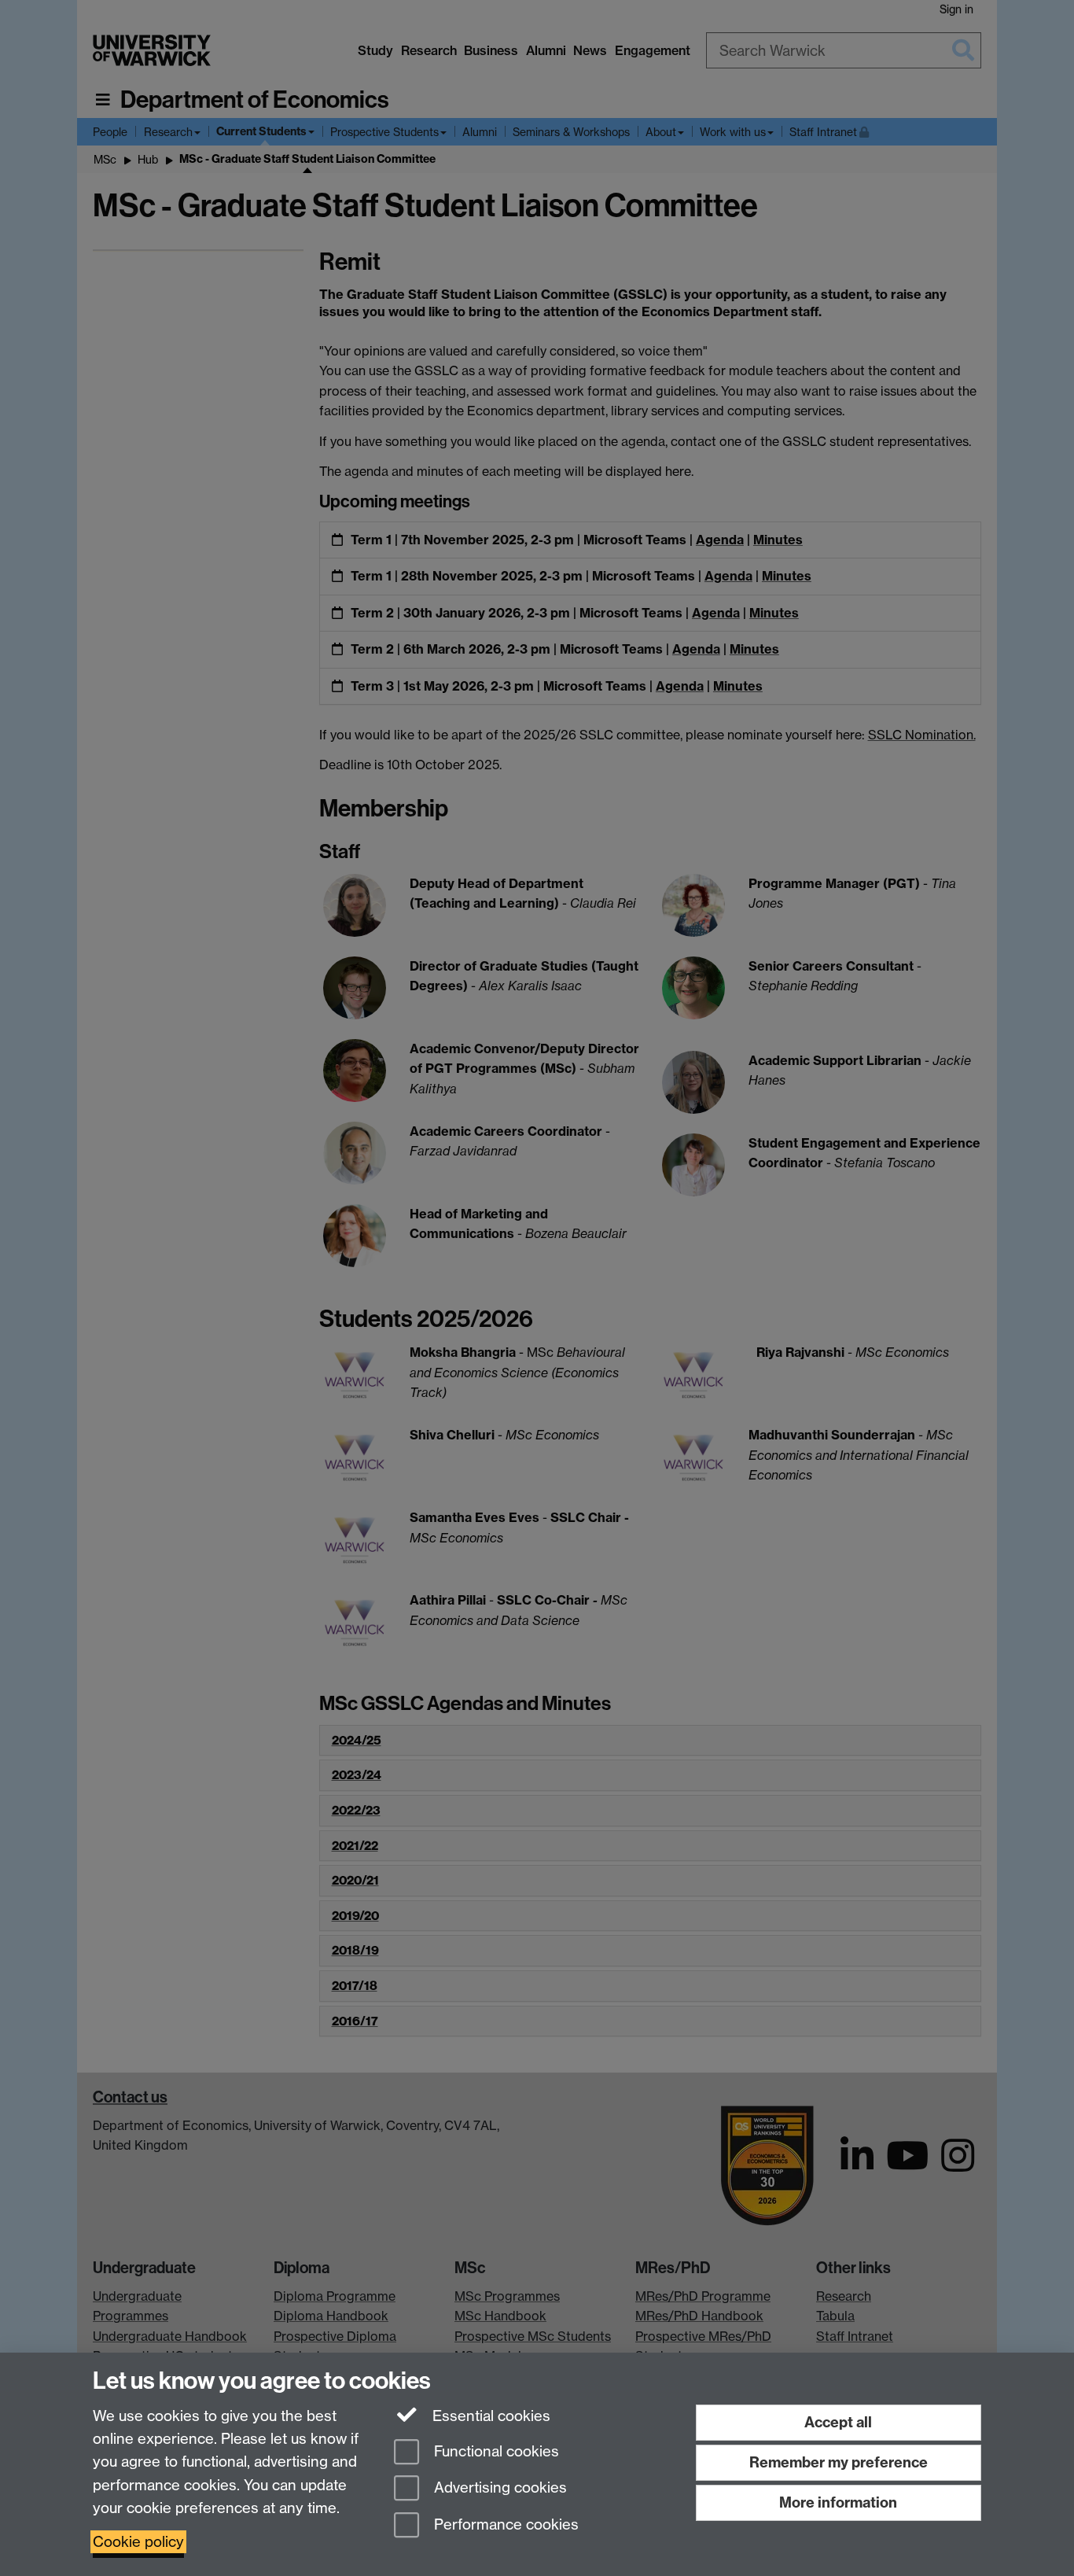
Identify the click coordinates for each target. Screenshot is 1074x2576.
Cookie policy (138, 2542)
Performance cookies (504, 2525)
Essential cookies (489, 2416)
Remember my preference (839, 2462)
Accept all (838, 2422)
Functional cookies (495, 2451)
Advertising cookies (498, 2488)
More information (838, 2502)
